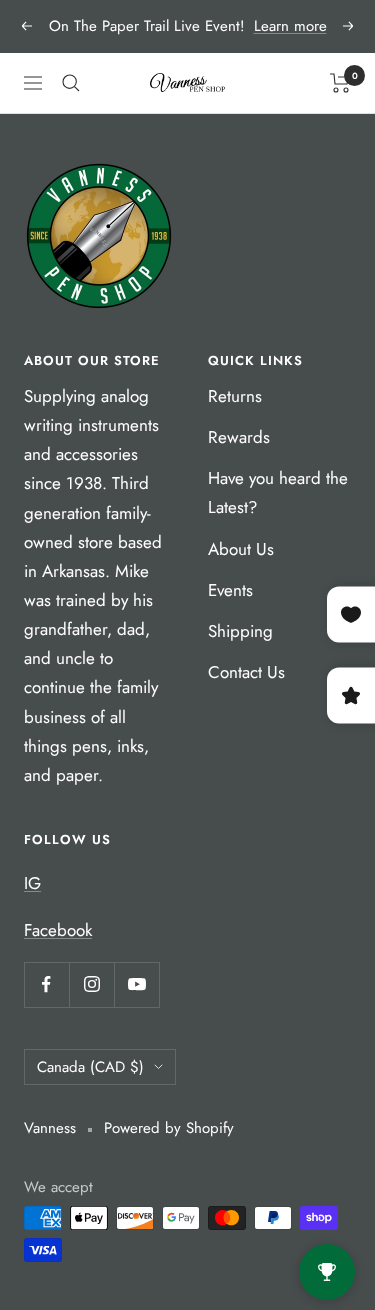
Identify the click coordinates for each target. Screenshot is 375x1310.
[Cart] (340, 83)
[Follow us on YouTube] (136, 984)
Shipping (240, 631)
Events (230, 590)
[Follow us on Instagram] (91, 984)
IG (32, 883)
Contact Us (246, 672)
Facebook (58, 930)
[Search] (71, 83)
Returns (235, 396)
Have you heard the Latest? (278, 492)
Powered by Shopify (169, 1128)
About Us (241, 549)
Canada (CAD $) (90, 1067)
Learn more (290, 26)
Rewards (239, 437)
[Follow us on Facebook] (46, 984)
